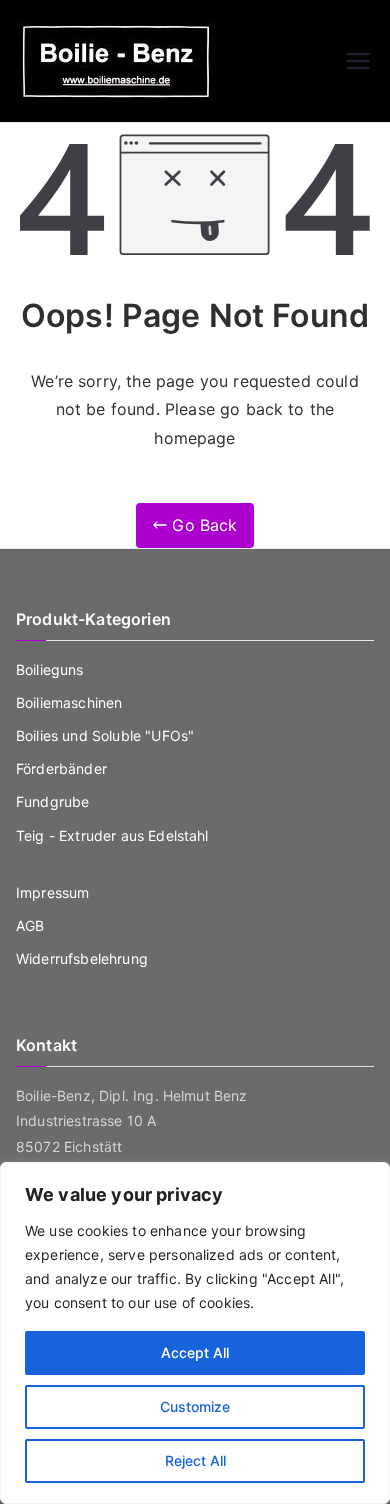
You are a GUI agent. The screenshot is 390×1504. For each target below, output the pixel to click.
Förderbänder (61, 768)
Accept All (195, 1352)
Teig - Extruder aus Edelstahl (112, 835)
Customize (195, 1406)
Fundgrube (52, 801)
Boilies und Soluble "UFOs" (105, 735)
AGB (30, 925)
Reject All (195, 1460)
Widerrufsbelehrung (82, 958)
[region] (195, 1333)
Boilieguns (50, 669)
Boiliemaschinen (69, 702)
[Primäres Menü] (358, 61)
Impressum (52, 892)
